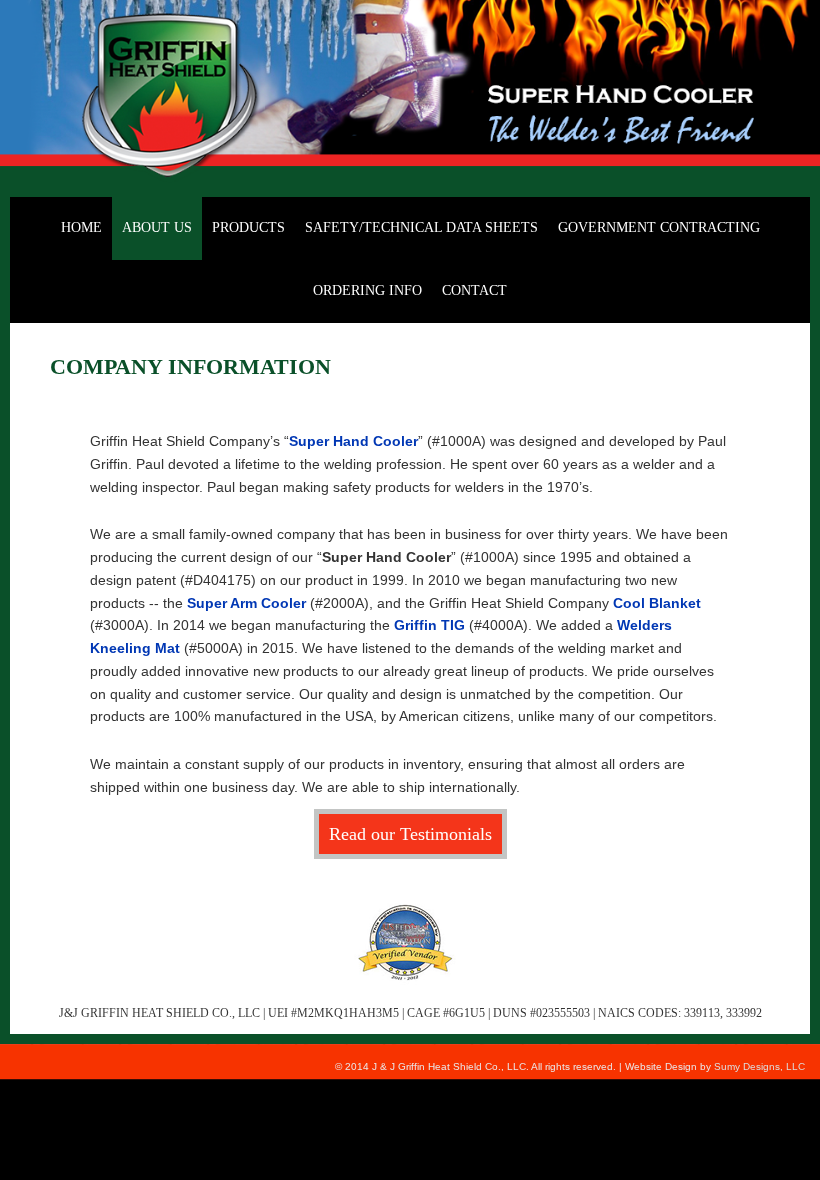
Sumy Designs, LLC (759, 1066)
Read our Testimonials (410, 834)
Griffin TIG (429, 625)
